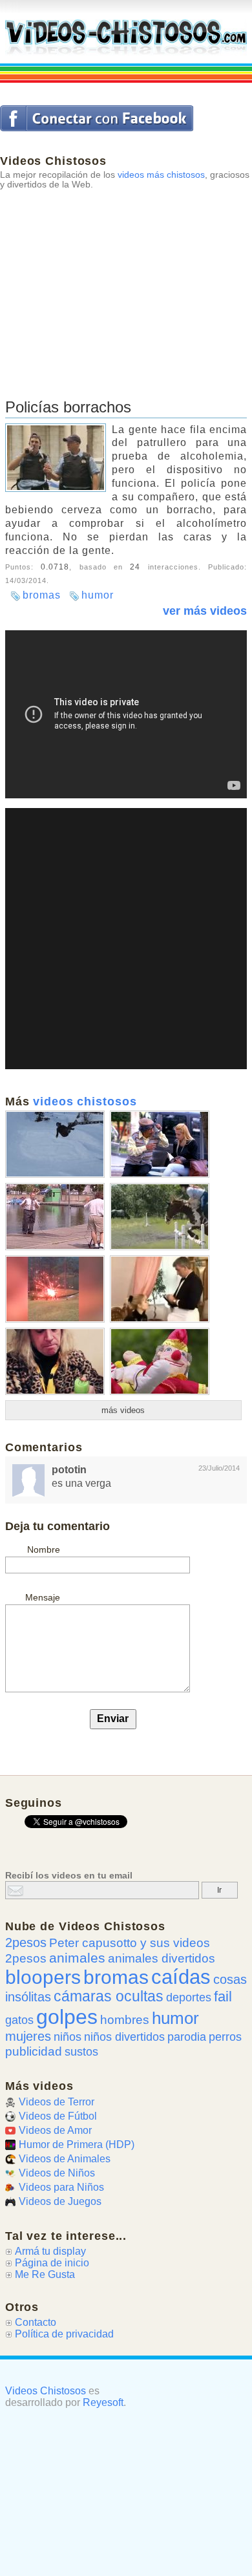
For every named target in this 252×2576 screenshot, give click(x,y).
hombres (125, 2020)
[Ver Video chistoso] (55, 1173)
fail (223, 1996)
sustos (81, 2052)
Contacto (36, 2322)
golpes (67, 2017)
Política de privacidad (64, 2334)
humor (98, 595)
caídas (181, 1977)
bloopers (43, 1977)
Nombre (44, 1549)
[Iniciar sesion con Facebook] (97, 118)
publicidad (34, 2051)
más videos (123, 1410)
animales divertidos (162, 1958)
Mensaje (43, 1597)
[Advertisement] (126, 279)
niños (68, 2037)
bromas (42, 595)
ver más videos (205, 611)
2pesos (26, 1943)
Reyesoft (103, 2402)
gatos (19, 2020)
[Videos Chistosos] (126, 37)
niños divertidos (124, 2037)
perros (225, 2037)
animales (77, 1958)
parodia (187, 2037)
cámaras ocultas (109, 1996)
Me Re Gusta (45, 2274)
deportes (189, 1997)
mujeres (28, 2036)
